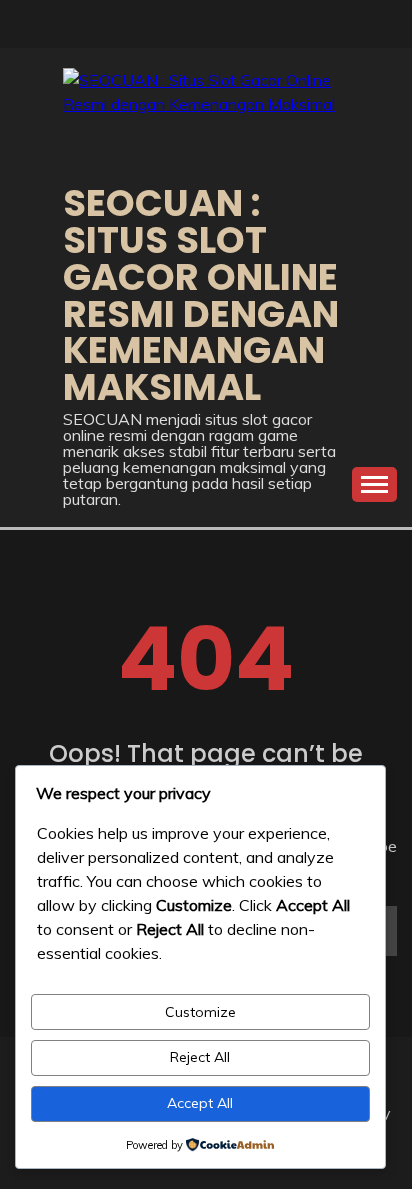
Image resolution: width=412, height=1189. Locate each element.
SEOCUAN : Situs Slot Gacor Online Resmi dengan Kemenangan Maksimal (201, 295)
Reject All (200, 1057)
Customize (200, 1012)
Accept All (200, 1103)
